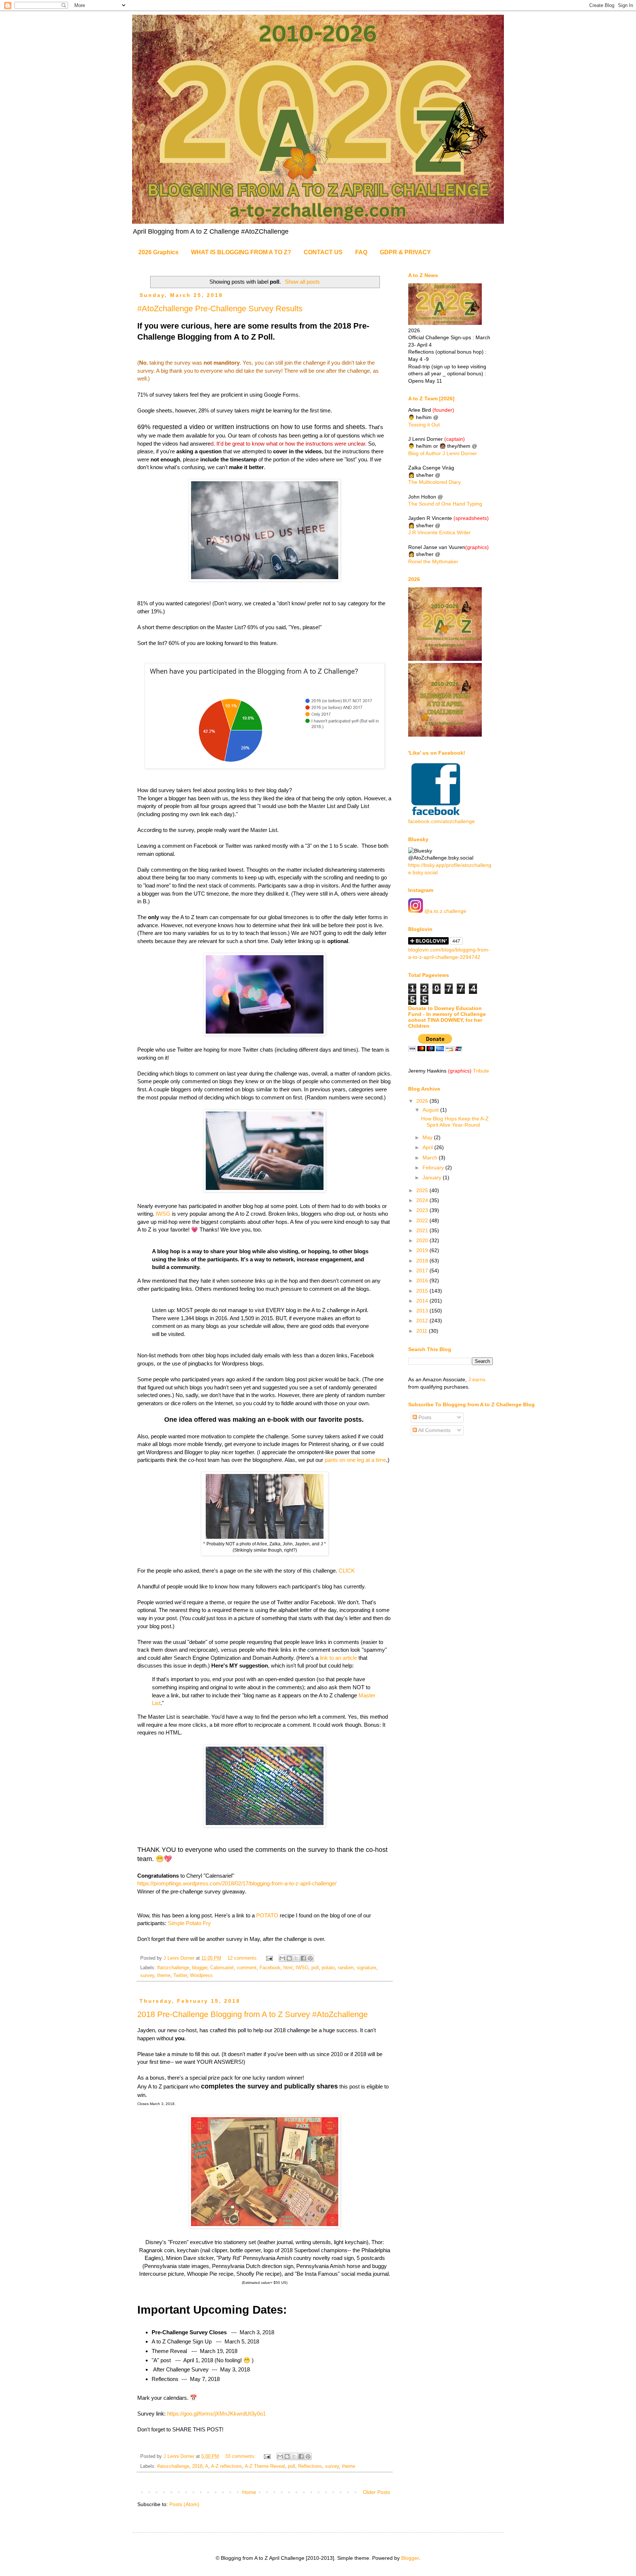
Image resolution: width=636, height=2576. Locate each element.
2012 (423, 1321)
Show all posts (302, 282)
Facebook (270, 1968)
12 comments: (243, 1958)
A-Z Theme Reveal (265, 2466)
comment (247, 1968)
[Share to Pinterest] (310, 1958)
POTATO (267, 1915)
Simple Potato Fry (189, 1923)
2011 (423, 1331)
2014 (423, 1301)
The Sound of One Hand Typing (445, 504)
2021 (423, 1230)
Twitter (180, 1976)
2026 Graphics (158, 252)
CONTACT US (323, 252)
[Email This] (282, 1958)
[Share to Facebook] (303, 1958)
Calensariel (222, 1968)
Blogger (410, 2558)
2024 (423, 1200)
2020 (423, 1240)
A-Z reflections (227, 2466)
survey (147, 1976)
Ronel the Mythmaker (433, 561)
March (431, 1158)
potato (328, 1968)
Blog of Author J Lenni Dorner (443, 453)
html (288, 1968)
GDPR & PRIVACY (405, 252)
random (346, 1968)
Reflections (310, 2466)
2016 (423, 1280)
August (431, 1110)
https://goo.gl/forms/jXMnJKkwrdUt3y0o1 (216, 2414)
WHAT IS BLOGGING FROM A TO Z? (241, 252)
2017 (423, 1271)
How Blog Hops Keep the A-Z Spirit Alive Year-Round (455, 1122)
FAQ (361, 252)
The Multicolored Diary (434, 482)
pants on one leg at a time (355, 1460)
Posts (424, 1417)
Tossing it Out (424, 425)
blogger (200, 1968)
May (428, 1137)
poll (315, 1968)
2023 (423, 1210)
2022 (423, 1220)
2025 (423, 1190)
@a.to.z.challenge (445, 911)
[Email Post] (269, 1958)
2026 (423, 1101)
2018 (197, 2466)
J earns (477, 1379)
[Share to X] (296, 1958)
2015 (423, 1291)
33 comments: (241, 2456)
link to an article (338, 1658)
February (434, 1167)
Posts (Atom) (184, 2504)
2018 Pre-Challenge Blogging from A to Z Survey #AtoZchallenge (252, 2014)
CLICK (347, 1571)
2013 (423, 1311)
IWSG (163, 1214)
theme (164, 1976)
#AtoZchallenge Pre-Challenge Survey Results (220, 309)
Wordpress (201, 1976)
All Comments (434, 1430)
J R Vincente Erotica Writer (439, 532)
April (428, 1147)
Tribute (481, 1071)
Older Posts (377, 2492)
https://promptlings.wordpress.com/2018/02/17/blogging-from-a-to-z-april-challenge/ (237, 1883)
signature (366, 1968)
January (433, 1177)
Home (249, 2492)
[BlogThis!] (289, 1958)
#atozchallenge (173, 1968)
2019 (423, 1250)
